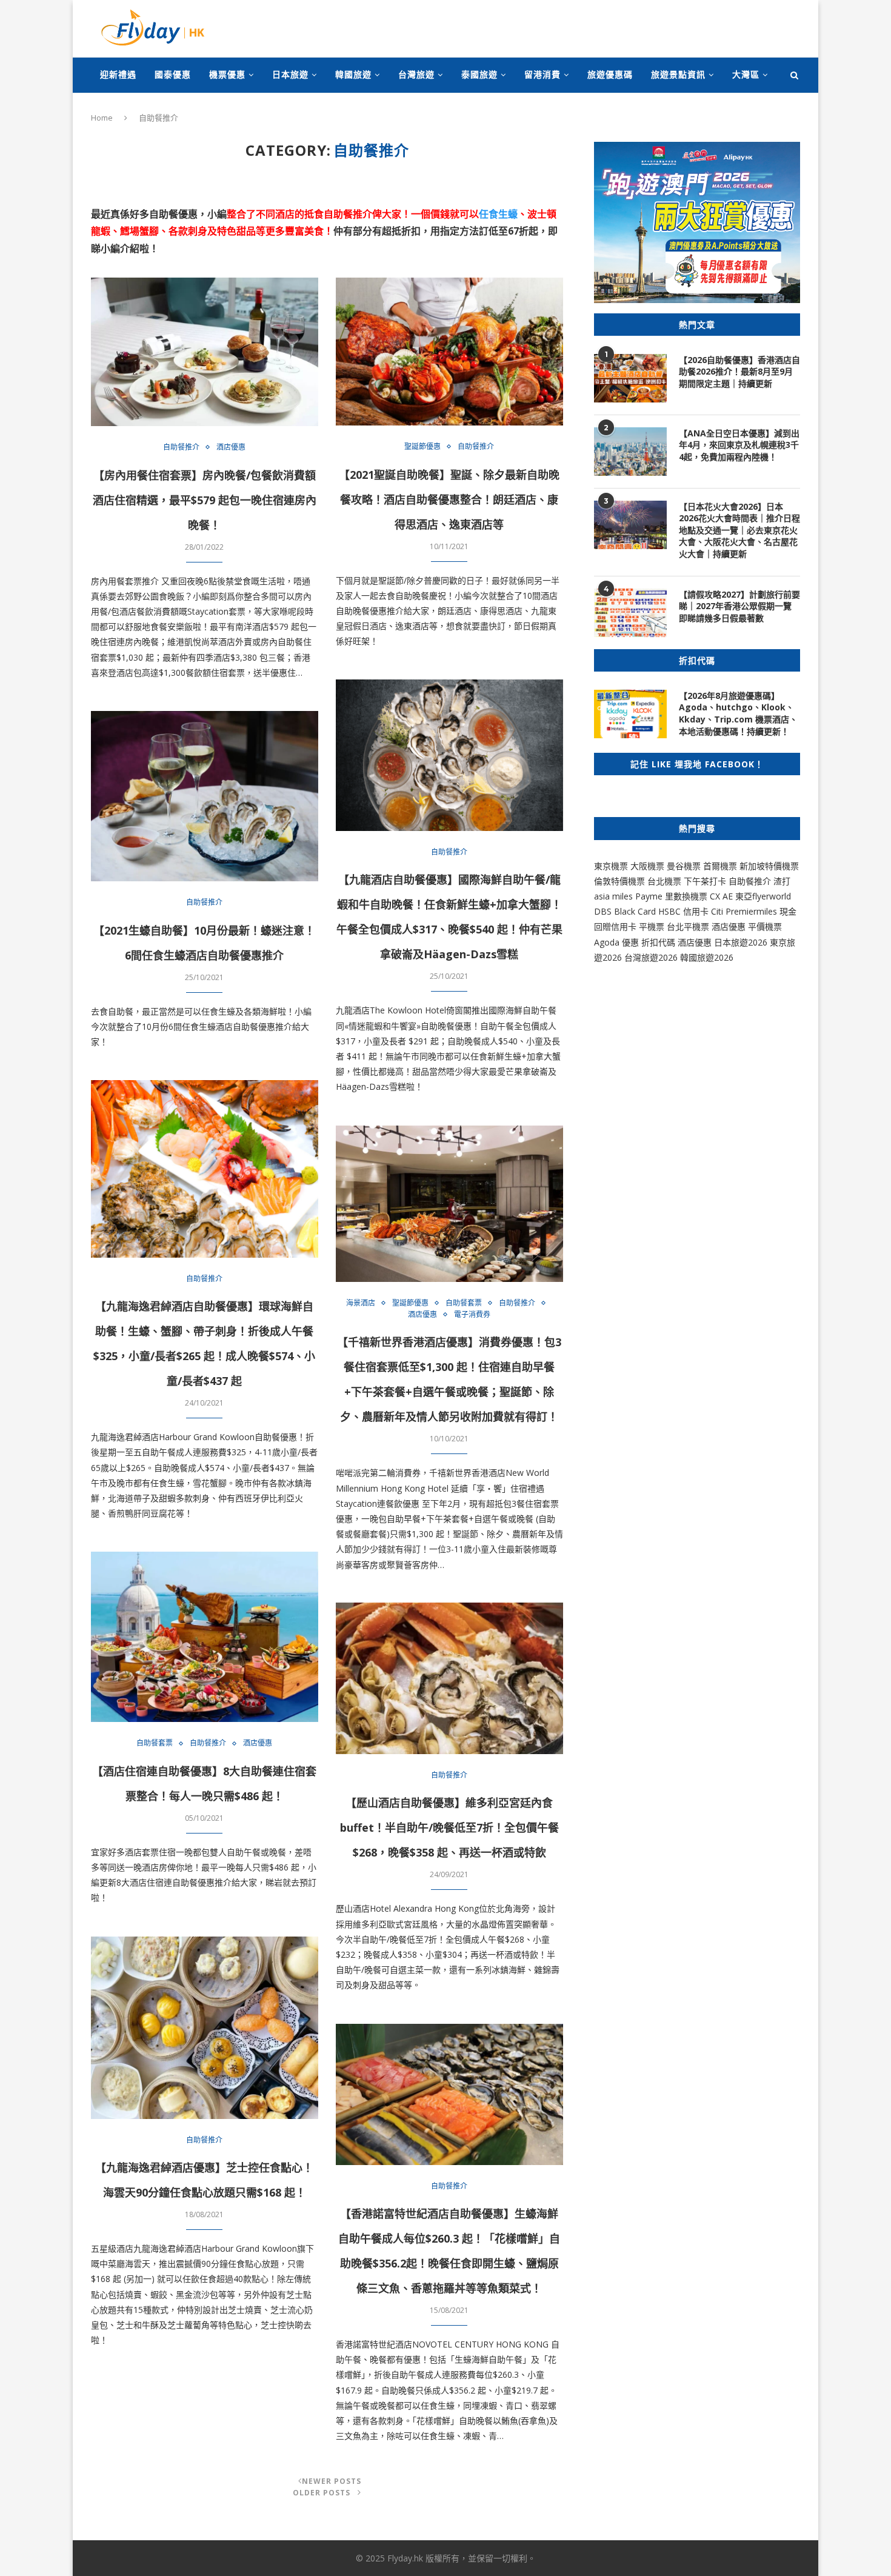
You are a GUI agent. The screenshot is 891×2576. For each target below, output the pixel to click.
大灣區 (746, 74)
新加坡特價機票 (769, 866)
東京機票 (611, 866)
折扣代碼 (658, 942)
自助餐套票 (464, 1303)
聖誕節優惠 (422, 447)
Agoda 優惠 (618, 942)
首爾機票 (720, 866)
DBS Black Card (625, 911)
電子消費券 (472, 1315)
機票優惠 (227, 74)
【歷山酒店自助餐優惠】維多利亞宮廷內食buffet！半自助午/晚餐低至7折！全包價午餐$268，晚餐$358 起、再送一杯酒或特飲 (449, 1827)
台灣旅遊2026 (651, 957)
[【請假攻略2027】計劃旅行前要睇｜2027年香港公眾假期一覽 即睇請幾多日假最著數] (630, 613)
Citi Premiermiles (744, 911)
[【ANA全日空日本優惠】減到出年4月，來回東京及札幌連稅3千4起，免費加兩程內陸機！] (630, 452)
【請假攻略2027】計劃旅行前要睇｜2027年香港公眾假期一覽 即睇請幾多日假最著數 (739, 606)
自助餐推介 (181, 447)
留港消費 (542, 74)
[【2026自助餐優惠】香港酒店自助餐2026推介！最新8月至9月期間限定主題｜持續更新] (630, 378)
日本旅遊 (290, 74)
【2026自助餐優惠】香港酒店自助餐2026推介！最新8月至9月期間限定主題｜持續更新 (739, 372)
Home (102, 118)
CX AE (721, 896)
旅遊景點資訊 (678, 74)
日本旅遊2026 (741, 942)
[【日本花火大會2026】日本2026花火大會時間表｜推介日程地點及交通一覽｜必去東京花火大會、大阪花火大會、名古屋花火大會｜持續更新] (630, 525)
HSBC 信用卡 (683, 911)
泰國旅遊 (479, 74)
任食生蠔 (498, 214)
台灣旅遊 (416, 74)
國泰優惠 (173, 74)
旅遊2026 (715, 957)
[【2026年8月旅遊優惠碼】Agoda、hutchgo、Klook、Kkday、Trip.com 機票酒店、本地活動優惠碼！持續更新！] (630, 714)
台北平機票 (689, 926)
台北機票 (664, 881)
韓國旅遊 (353, 74)
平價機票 (765, 926)
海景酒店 (361, 1303)
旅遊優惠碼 (610, 74)
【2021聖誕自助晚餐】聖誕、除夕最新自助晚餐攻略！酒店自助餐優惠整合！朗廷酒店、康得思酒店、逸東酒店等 (449, 499)
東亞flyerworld (763, 896)
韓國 (689, 957)
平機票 (653, 926)
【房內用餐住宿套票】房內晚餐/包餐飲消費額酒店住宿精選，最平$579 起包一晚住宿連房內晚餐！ (205, 500)
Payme (650, 896)
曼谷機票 (684, 866)
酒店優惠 (231, 447)
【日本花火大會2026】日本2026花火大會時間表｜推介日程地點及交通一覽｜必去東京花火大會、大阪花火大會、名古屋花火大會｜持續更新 (739, 530)
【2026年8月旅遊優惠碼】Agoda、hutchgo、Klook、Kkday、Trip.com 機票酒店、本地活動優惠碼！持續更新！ (738, 713)
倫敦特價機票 (619, 881)
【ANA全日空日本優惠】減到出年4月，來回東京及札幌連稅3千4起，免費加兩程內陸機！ (739, 445)
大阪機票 (647, 866)
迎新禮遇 (118, 74)
